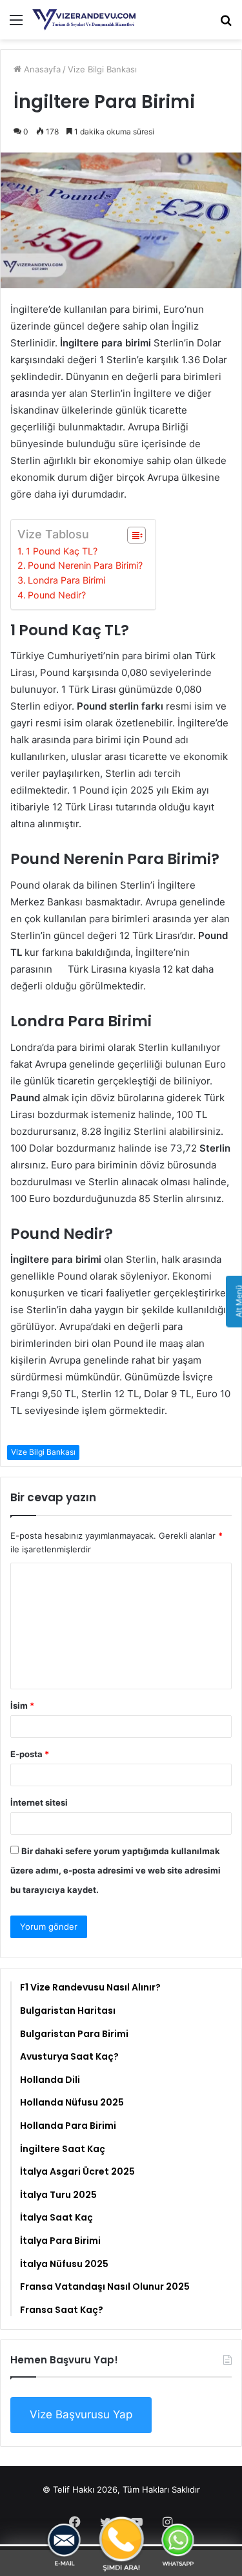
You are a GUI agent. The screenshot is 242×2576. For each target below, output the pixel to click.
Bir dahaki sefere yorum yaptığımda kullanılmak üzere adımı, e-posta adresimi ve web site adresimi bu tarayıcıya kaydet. (116, 1870)
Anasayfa (41, 69)
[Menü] (16, 24)
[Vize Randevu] (84, 20)
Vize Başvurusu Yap (81, 2414)
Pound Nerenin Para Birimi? (85, 565)
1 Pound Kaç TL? (62, 551)
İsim (22, 1705)
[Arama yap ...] (226, 24)
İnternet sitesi (39, 1802)
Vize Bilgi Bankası (102, 69)
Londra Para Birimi (66, 580)
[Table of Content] (136, 535)
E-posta (30, 1754)
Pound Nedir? (57, 595)
